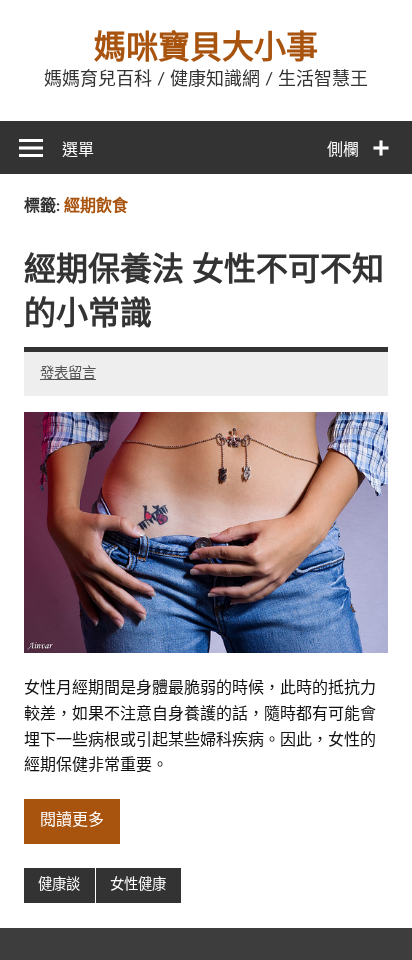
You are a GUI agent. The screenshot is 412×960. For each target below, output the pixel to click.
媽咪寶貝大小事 (206, 48)
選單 (78, 150)
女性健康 (138, 884)
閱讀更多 (72, 820)
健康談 (59, 884)
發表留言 (68, 373)
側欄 (343, 150)
